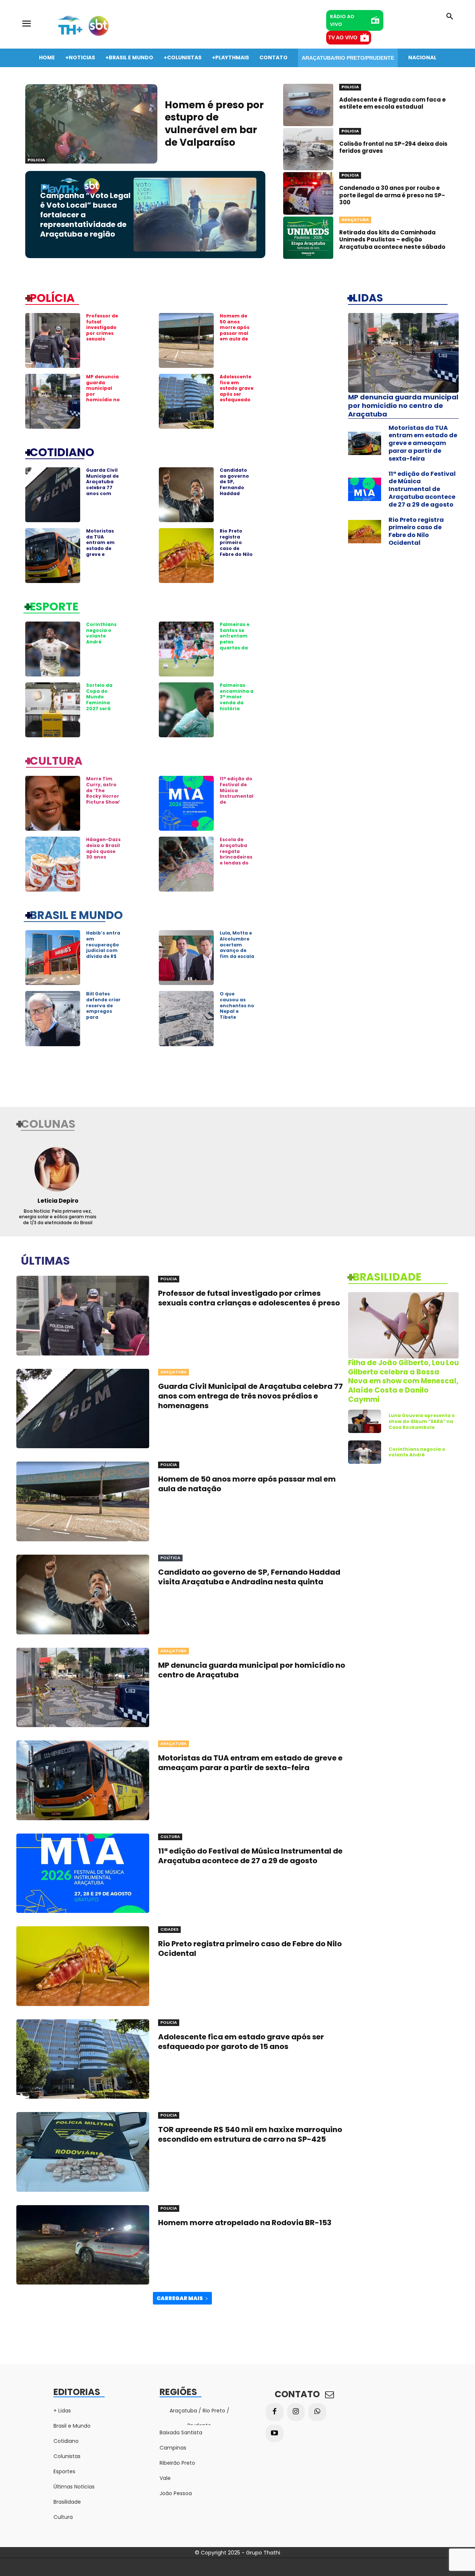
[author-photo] (58, 1169)
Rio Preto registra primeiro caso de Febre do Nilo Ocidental (236, 545)
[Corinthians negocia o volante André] (53, 649)
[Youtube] (275, 2434)
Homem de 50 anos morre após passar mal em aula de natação (235, 330)
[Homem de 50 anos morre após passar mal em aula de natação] (186, 340)
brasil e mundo (76, 915)
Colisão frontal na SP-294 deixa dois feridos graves (393, 147)
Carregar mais (180, 2298)
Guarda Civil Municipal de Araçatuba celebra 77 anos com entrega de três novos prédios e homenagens (103, 493)
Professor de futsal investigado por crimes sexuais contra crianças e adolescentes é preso (103, 339)
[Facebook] (275, 2412)
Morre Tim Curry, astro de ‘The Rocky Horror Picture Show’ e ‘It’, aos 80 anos (103, 796)
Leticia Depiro (58, 1201)
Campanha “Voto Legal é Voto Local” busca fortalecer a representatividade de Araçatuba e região (85, 215)
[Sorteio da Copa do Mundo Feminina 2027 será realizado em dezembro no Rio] (53, 710)
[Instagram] (296, 2412)
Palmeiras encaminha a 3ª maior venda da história (237, 697)
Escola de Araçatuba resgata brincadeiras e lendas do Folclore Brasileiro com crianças (236, 863)
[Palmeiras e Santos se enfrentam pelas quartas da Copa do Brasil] (186, 649)
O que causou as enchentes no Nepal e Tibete (237, 1005)
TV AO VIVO (343, 37)
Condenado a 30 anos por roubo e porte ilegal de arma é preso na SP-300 (392, 195)
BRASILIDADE (387, 1277)
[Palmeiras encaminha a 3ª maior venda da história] (186, 710)
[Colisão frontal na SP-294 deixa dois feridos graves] (308, 149)
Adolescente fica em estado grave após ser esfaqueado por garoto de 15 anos (237, 394)
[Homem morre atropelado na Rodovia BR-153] (83, 2245)
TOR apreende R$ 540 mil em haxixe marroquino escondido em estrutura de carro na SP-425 (250, 2134)
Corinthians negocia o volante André (101, 633)
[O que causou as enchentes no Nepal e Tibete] (186, 1018)
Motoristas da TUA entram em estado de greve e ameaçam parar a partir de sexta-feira (100, 554)
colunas (48, 1123)
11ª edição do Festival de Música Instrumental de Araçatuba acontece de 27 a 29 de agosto (422, 489)
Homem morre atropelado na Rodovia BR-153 (245, 2223)
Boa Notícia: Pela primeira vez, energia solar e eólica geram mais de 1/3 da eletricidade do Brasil (58, 1217)
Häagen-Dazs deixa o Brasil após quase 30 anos (103, 848)
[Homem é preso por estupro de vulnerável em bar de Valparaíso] (91, 124)
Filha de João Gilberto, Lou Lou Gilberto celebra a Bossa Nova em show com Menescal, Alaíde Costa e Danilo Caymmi (403, 1381)
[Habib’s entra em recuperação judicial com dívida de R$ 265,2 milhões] (53, 958)
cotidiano (62, 452)
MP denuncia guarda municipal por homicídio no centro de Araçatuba (403, 406)
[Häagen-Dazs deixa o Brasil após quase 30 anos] (53, 864)
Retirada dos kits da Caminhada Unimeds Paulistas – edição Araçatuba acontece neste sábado (392, 240)
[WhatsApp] (317, 2412)
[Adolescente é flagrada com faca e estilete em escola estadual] (308, 105)
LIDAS (368, 297)
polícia (52, 297)
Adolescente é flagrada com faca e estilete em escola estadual (392, 103)
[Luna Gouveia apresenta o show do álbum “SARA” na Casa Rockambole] (365, 1421)
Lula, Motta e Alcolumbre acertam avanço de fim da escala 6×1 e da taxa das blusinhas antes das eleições (237, 959)
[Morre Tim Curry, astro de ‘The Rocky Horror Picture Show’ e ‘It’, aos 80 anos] (53, 803)
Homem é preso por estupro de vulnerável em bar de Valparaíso (214, 124)
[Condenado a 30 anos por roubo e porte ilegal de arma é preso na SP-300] (308, 193)
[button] (450, 17)
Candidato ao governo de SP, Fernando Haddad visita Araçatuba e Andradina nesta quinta (236, 493)
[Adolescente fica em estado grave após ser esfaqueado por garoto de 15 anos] (186, 401)
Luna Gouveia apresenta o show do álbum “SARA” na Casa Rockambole (422, 1421)
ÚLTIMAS (45, 1260)
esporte (54, 606)
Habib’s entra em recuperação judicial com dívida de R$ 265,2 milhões (103, 947)
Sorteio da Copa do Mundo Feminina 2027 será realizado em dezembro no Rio (103, 705)
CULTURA (56, 760)
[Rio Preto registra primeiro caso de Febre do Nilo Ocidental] (186, 556)
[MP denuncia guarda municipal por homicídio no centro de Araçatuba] (53, 401)
